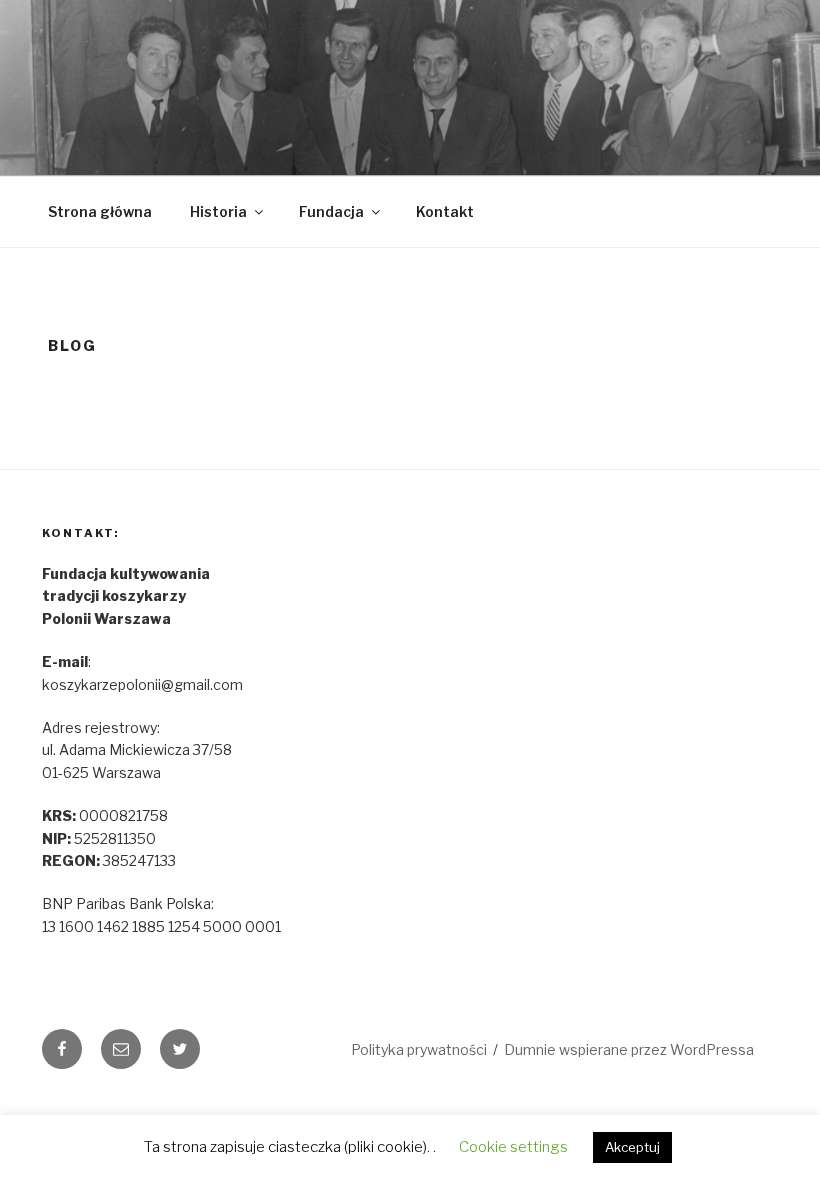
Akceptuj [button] (632, 1147)
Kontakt (445, 211)
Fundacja (331, 211)
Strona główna (100, 211)
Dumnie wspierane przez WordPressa (629, 1049)
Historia (218, 211)
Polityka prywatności (419, 1049)
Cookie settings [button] (513, 1147)
